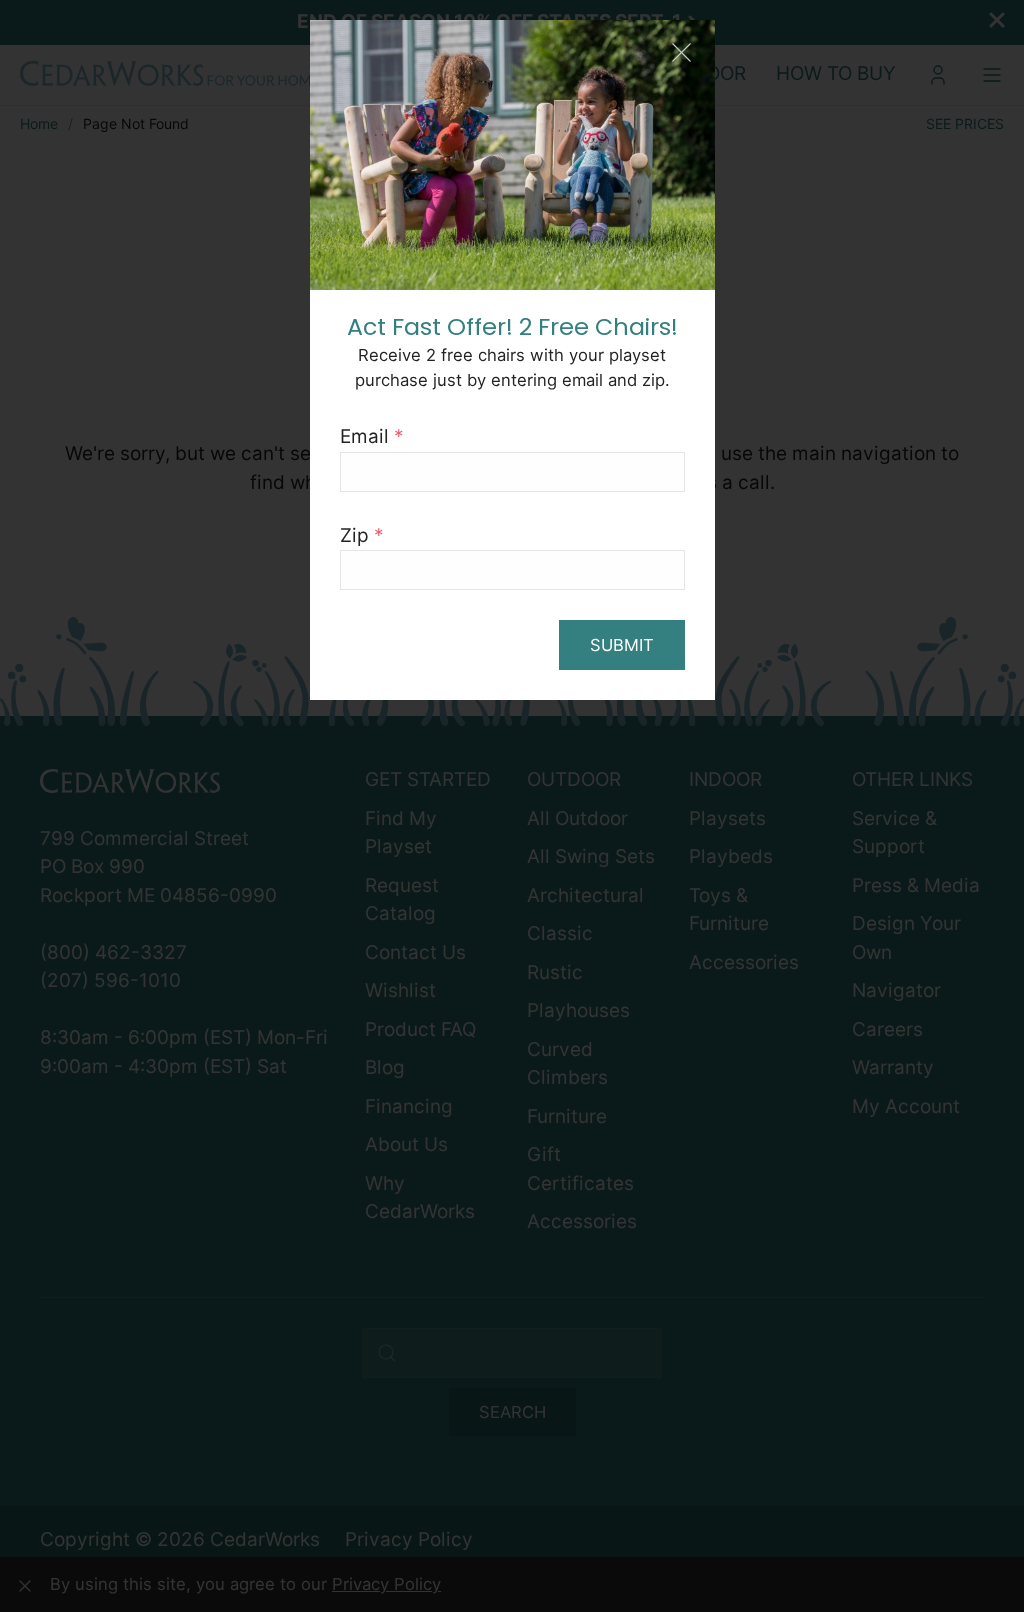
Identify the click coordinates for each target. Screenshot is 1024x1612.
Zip (362, 535)
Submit (622, 645)
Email (372, 436)
